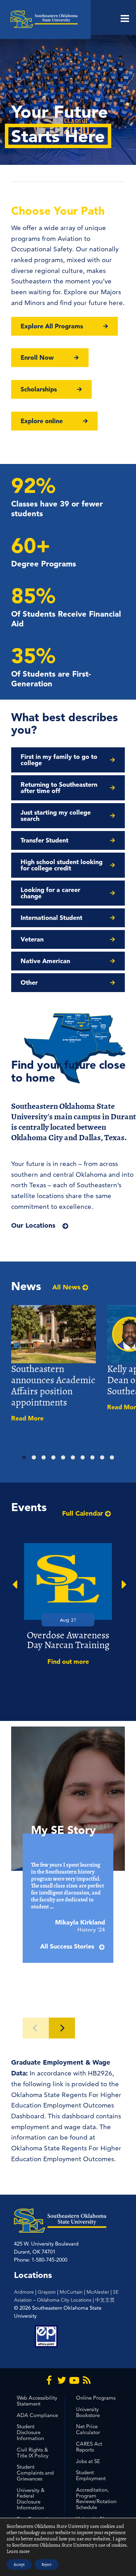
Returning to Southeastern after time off (59, 788)
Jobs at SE (88, 2461)
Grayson (47, 2292)
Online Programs (96, 2398)
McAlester (98, 2292)
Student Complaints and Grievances (35, 2473)
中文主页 (105, 2300)
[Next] (62, 2028)
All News (66, 1287)
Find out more (68, 1662)
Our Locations (33, 1225)
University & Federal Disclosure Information (31, 2499)
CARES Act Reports (89, 2447)
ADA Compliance (37, 2415)
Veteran (32, 939)
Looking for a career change (50, 893)
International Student (51, 918)
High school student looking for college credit (62, 865)
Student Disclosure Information (30, 2432)
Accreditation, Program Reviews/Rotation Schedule (96, 2498)
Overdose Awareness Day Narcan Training (68, 1640)
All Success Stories (68, 1946)
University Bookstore (88, 2412)
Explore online (42, 421)
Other (29, 982)
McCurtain (71, 2292)
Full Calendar (83, 1513)
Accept (19, 2564)
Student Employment (91, 2475)
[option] (68, 1605)
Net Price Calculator (88, 2429)
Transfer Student (44, 840)
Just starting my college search (56, 816)
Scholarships (39, 389)
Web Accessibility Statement (37, 2401)
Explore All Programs (52, 326)
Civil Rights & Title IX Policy (33, 2453)
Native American (45, 961)
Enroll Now (37, 357)
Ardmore (24, 2292)
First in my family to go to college (59, 760)
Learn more (18, 2551)
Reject (47, 2564)
